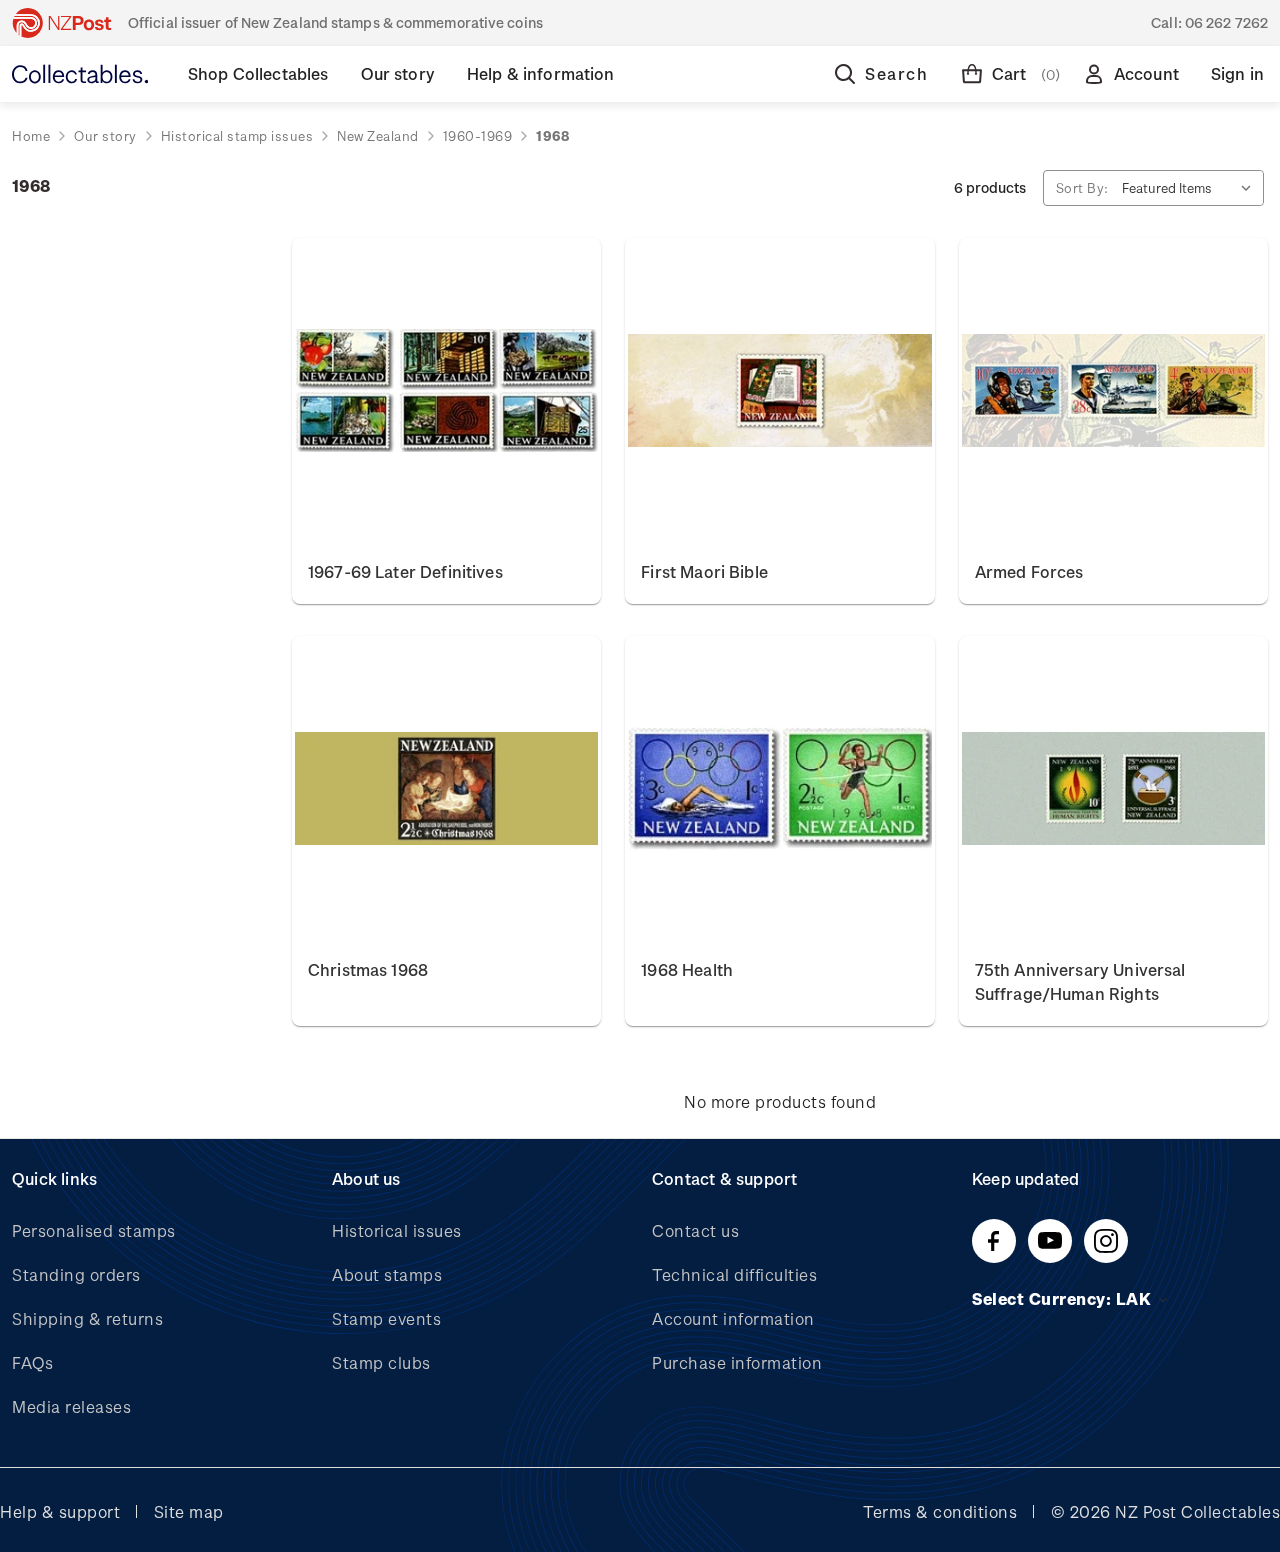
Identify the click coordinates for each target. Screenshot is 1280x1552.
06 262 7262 (1226, 22)
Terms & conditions (940, 1511)
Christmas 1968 (368, 969)
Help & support (60, 1511)
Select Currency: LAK (1064, 1298)
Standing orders (76, 1274)
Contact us (695, 1230)
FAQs (32, 1362)
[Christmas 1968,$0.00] (446, 789)
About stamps (387, 1274)
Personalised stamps (94, 1230)
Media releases (71, 1406)
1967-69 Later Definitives (405, 571)
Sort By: (1082, 187)
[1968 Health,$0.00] (779, 789)
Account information (733, 1318)
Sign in (1237, 73)
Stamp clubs (381, 1362)
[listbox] (1191, 188)
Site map (189, 1511)
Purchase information (737, 1362)
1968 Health (687, 969)
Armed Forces (1029, 571)
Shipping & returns (87, 1318)
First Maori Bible (704, 571)
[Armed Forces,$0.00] (1113, 391)
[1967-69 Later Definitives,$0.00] (446, 391)
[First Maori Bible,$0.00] (779, 391)
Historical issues (397, 1230)
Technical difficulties (734, 1274)
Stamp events (386, 1318)
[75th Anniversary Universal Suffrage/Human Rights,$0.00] (1113, 789)
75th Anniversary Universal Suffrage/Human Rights (1080, 981)
